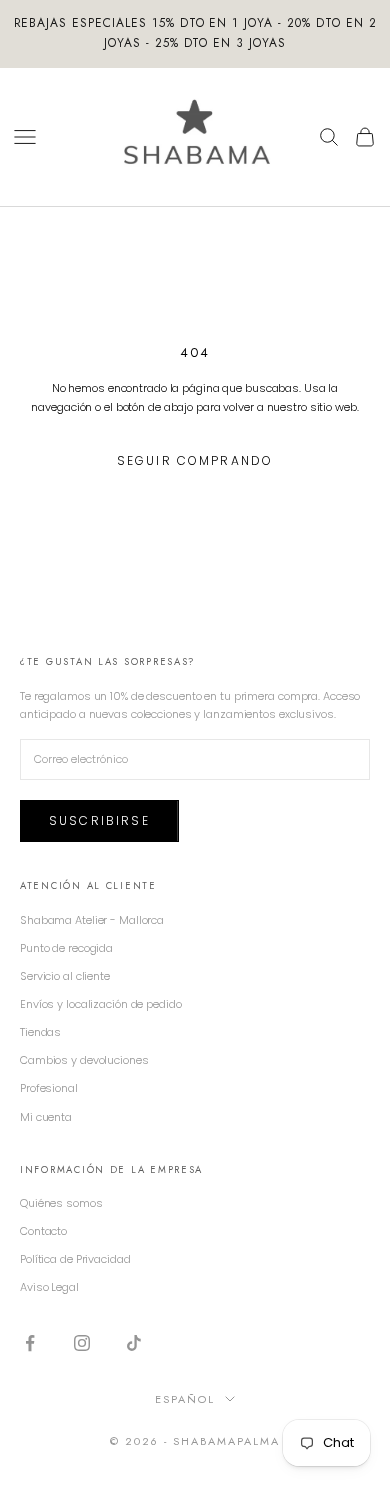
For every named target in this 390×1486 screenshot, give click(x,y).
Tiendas (40, 1032)
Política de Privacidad (75, 1259)
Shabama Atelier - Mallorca (92, 920)
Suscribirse (99, 820)
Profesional (49, 1088)
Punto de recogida (66, 948)
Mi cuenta (46, 1117)
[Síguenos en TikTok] (134, 1343)
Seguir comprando (195, 460)
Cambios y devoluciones (84, 1060)
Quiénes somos (61, 1203)
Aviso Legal (49, 1287)
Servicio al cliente (65, 976)
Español (185, 1399)
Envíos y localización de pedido (101, 1004)
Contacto (43, 1231)
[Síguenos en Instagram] (82, 1343)
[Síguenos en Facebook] (30, 1343)
